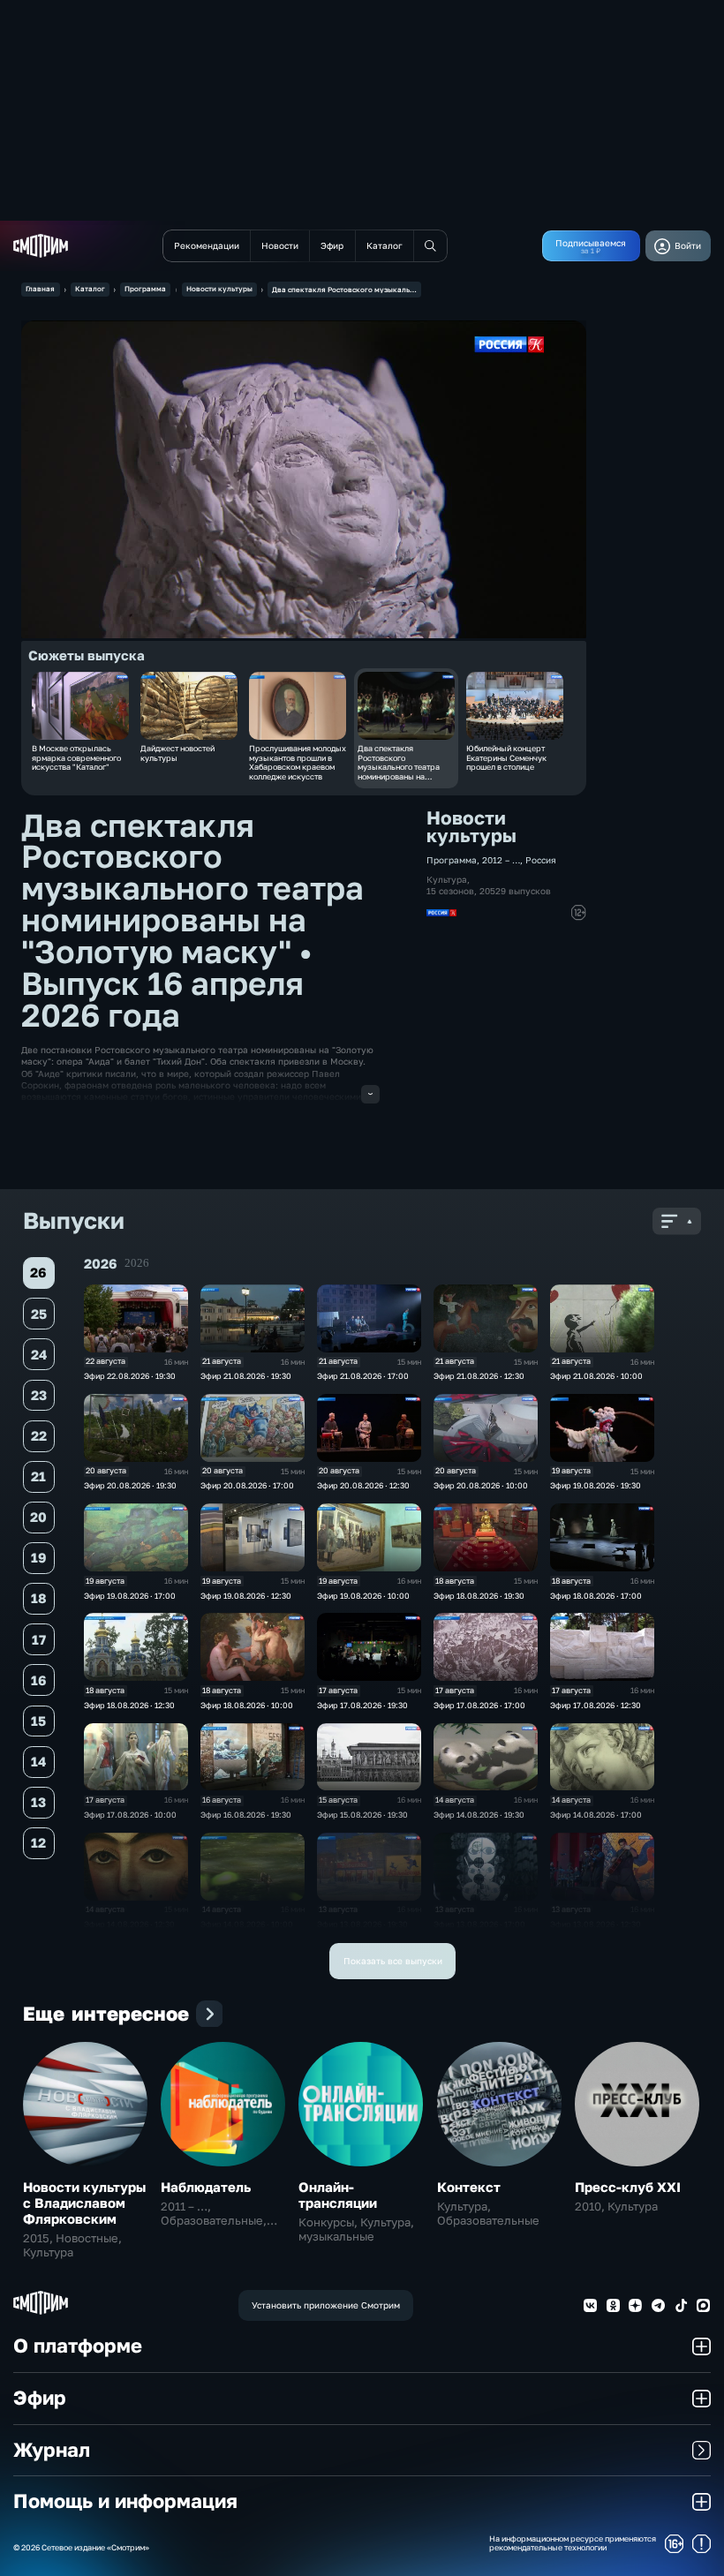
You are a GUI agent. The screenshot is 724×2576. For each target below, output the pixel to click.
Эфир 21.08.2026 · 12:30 (479, 1376)
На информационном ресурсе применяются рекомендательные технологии (573, 2544)
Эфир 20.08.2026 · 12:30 (363, 1485)
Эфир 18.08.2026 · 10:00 (247, 1705)
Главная (40, 289)
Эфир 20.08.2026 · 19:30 (130, 1485)
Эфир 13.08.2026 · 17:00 (479, 1924)
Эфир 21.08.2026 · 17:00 (363, 1376)
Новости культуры (219, 289)
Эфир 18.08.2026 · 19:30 (479, 1596)
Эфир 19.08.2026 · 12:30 (246, 1596)
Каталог (90, 289)
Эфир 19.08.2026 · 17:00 (130, 1596)
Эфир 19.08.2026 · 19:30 (596, 1485)
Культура (447, 879)
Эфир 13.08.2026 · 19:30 (362, 1924)
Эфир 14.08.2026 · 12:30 (129, 1924)
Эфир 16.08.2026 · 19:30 (246, 1815)
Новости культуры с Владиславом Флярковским (84, 2203)
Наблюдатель (206, 2187)
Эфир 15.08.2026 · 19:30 (362, 1815)
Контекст (469, 2187)
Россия (541, 860)
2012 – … (501, 860)
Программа (145, 289)
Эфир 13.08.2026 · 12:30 (596, 1924)
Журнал (52, 2450)
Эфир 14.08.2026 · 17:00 (596, 1815)
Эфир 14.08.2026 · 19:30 (479, 1815)
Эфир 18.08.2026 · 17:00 (596, 1596)
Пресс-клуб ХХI (628, 2187)
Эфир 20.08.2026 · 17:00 (247, 1485)
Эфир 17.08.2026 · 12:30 (596, 1705)
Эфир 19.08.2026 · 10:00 (363, 1596)
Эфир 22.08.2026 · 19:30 (130, 1376)
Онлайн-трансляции (338, 2195)
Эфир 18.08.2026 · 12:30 (129, 1705)
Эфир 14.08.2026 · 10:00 (247, 1924)
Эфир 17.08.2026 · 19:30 (362, 1705)
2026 (137, 1263)
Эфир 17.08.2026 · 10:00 (130, 1815)
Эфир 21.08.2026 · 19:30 (246, 1376)
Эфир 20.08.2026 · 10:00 (481, 1485)
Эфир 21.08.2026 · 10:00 (596, 1376)
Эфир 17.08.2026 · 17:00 (479, 1705)
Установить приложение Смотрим (326, 2305)
